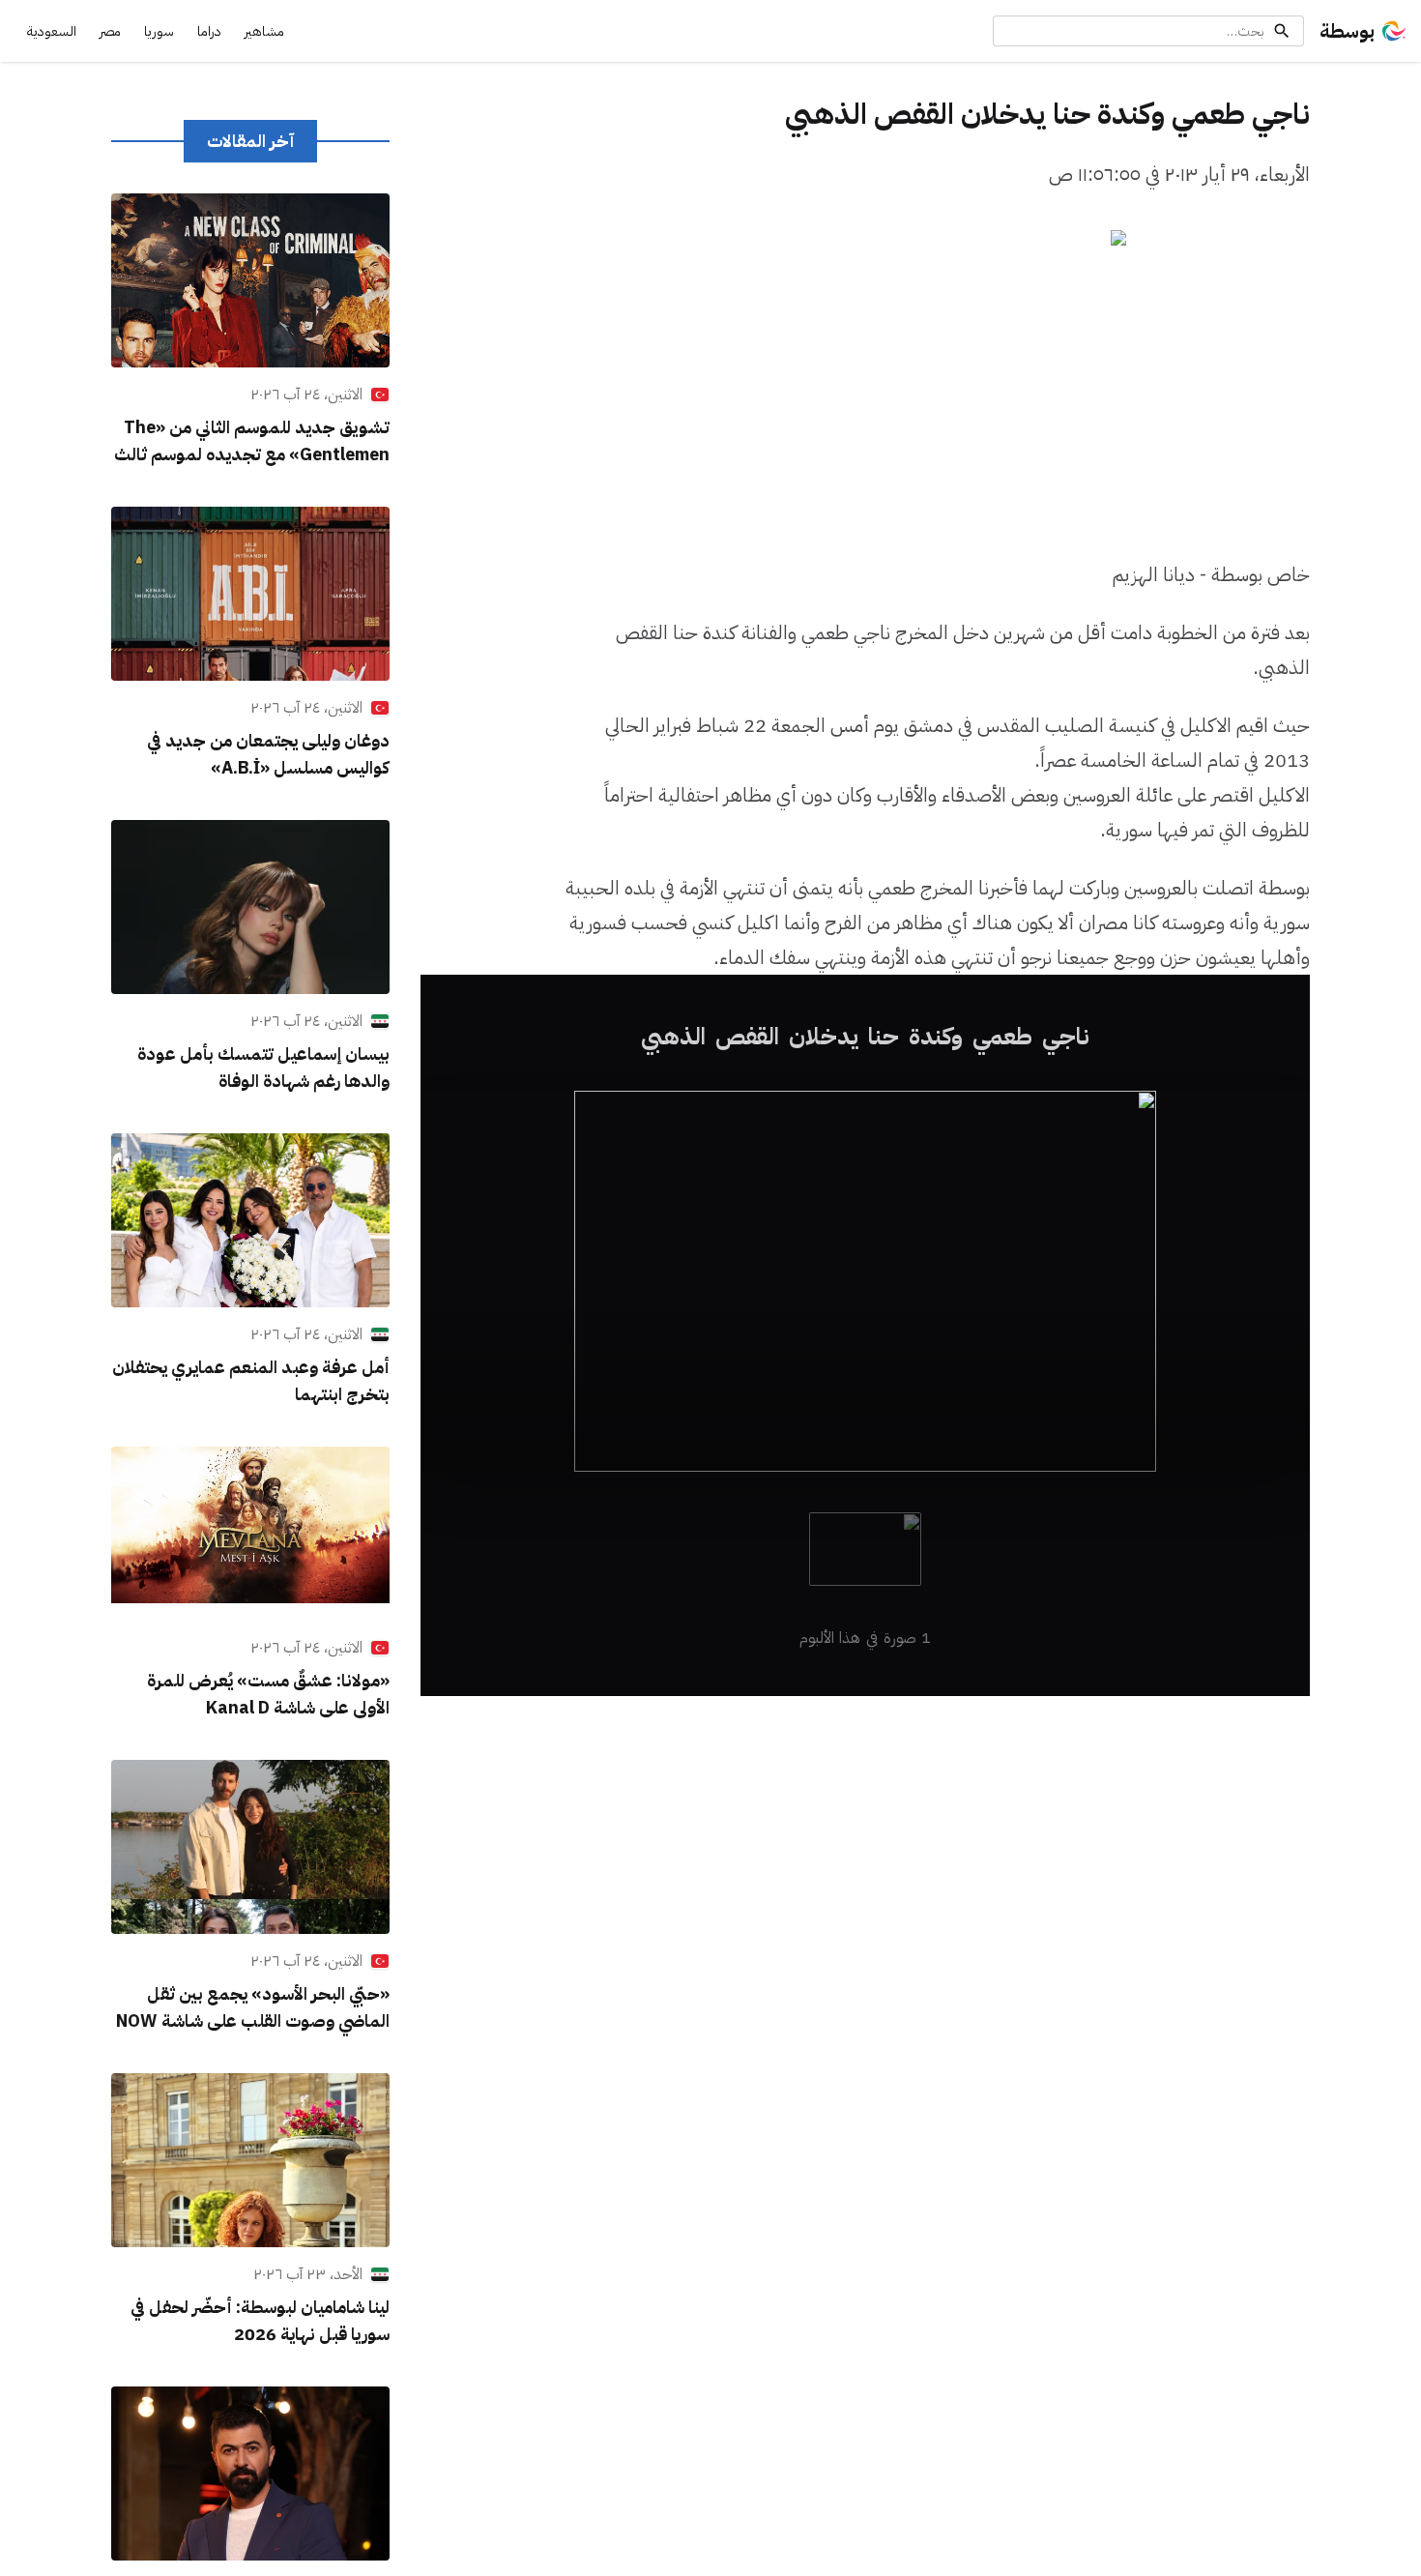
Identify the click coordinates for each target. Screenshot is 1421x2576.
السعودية (52, 31)
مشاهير (264, 31)
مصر (110, 31)
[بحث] (1282, 31)
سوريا (159, 31)
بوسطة (1347, 31)
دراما (209, 31)
